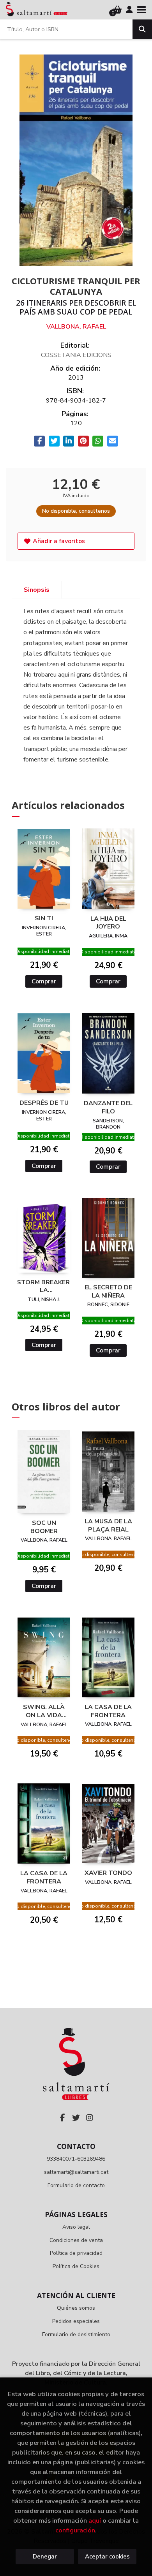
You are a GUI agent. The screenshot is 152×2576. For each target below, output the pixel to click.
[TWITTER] (76, 2118)
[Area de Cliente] (129, 10)
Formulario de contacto (76, 2185)
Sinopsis (37, 590)
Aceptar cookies (107, 2557)
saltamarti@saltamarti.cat (76, 2172)
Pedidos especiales (76, 2321)
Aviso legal (76, 2227)
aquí (95, 2521)
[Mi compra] (118, 10)
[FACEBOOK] (62, 2118)
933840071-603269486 (76, 2159)
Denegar (45, 2557)
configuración (75, 2530)
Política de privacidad (76, 2253)
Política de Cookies (76, 2266)
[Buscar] (142, 29)
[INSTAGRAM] (90, 2118)
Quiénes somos (76, 2308)
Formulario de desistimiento (76, 2334)
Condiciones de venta (76, 2240)
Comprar (44, 981)
